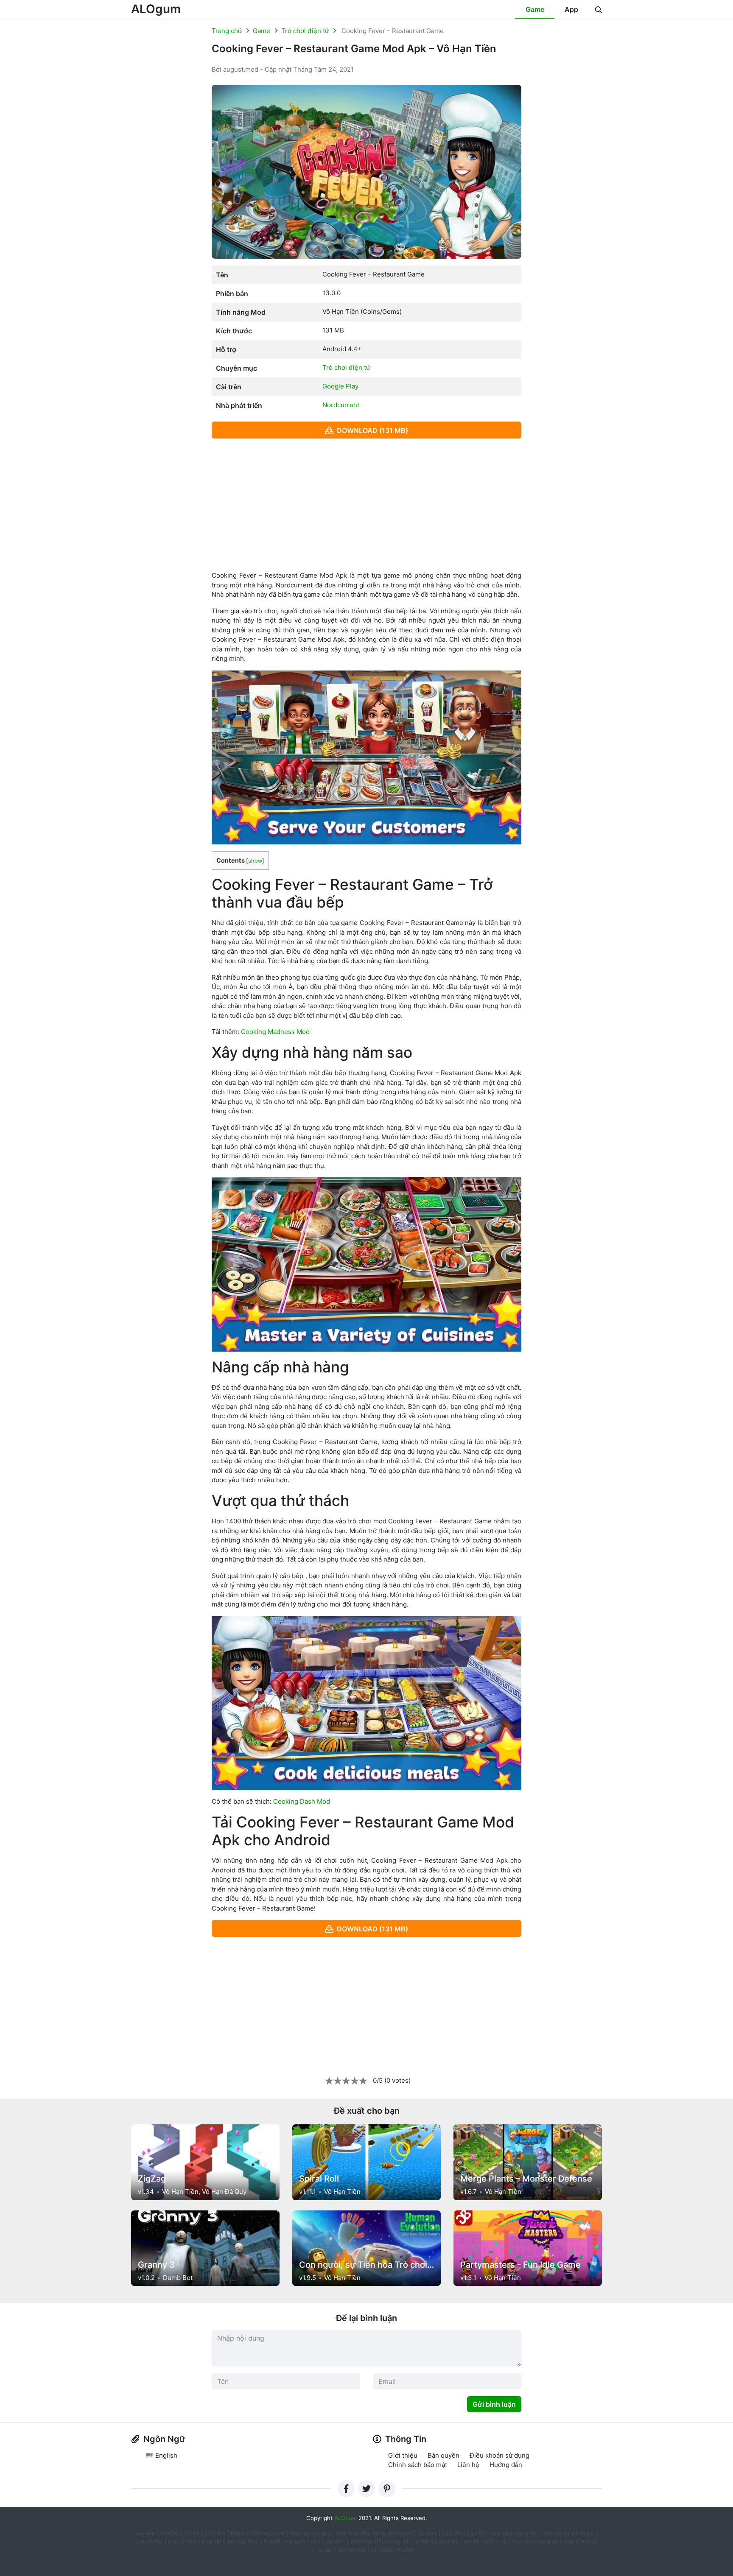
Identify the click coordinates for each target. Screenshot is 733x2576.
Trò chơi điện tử (305, 31)
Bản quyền (443, 2455)
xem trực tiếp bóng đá (365, 2533)
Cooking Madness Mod (275, 1032)
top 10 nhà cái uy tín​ (195, 2541)
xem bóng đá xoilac (569, 2533)
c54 (316, 2541)
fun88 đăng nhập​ (436, 2541)
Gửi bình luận (494, 2404)
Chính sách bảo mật (418, 2465)
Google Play (340, 386)
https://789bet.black (258, 2533)
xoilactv (296, 2541)
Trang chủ (227, 31)
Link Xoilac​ (149, 2541)
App (571, 9)
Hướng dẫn (506, 2465)
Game (535, 9)
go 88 (478, 2533)
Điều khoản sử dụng (499, 2455)
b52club (215, 2533)
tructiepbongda (310, 2533)
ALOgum (156, 9)
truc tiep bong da (535, 2541)
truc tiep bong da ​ (514, 2533)
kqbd (406, 2533)
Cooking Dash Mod (302, 1801)
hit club (427, 2533)
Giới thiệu (403, 2455)
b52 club (453, 2533)
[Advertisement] (366, 505)
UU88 (192, 2533)
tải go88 (382, 2550)
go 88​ (472, 2541)
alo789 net (352, 2550)
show (255, 861)
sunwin (335, 2541)
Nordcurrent (341, 405)
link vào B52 (243, 2541)
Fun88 (272, 2541)
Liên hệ (468, 2465)
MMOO (170, 2533)
